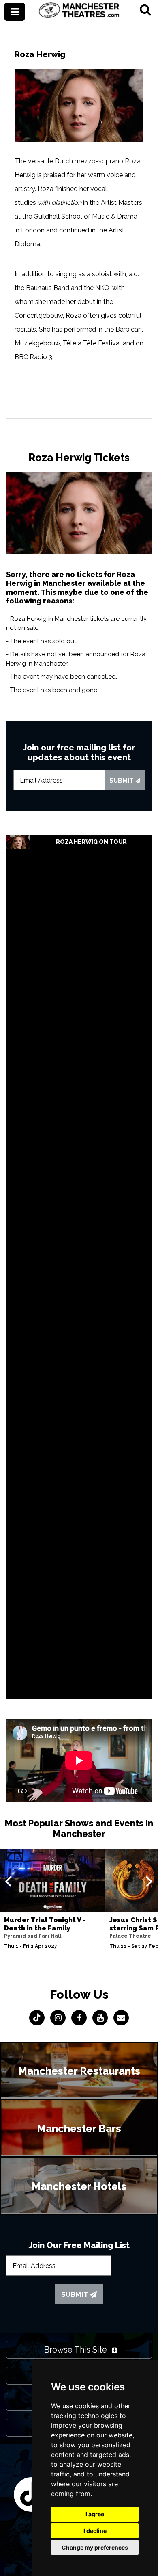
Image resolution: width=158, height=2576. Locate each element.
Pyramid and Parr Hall (33, 1936)
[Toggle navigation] (15, 12)
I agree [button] (95, 2514)
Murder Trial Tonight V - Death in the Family (45, 1924)
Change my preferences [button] (95, 2547)
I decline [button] (95, 2531)
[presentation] (8, 1881)
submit (122, 781)
